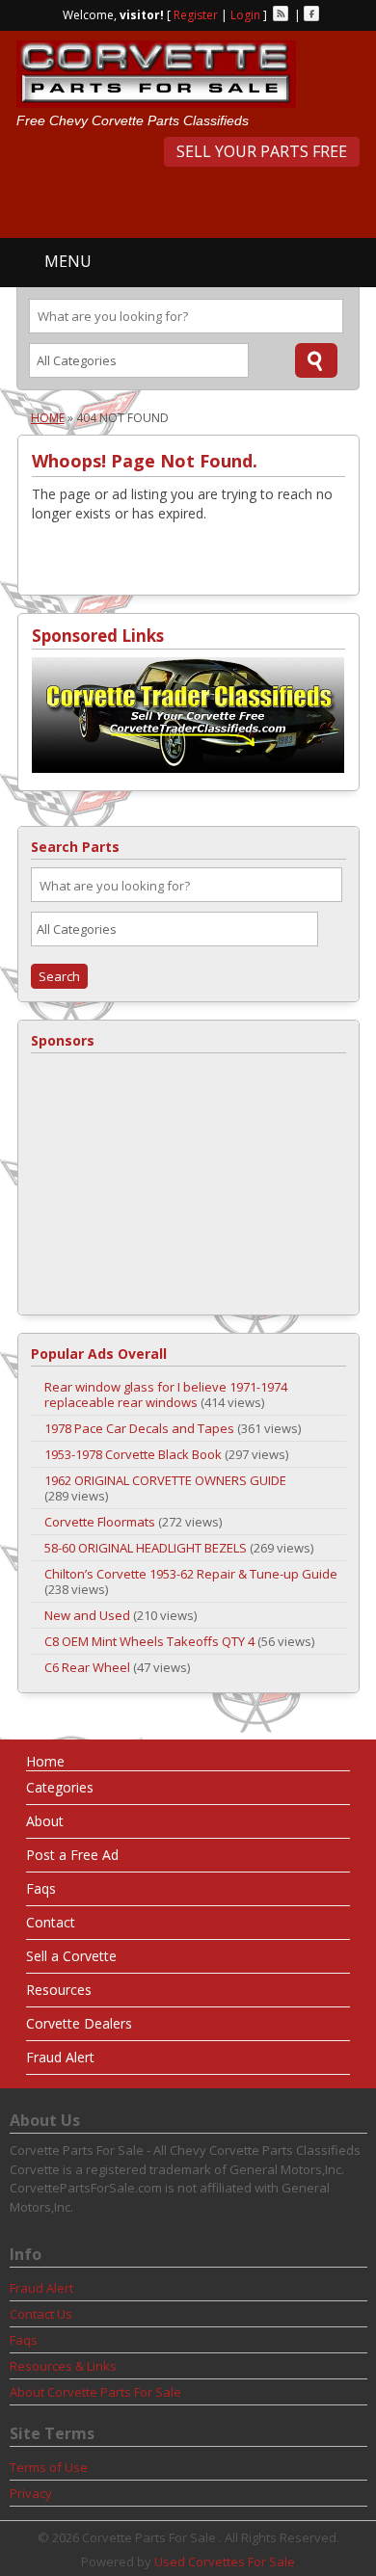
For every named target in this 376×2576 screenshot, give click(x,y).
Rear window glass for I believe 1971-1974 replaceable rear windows (166, 1394)
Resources (59, 1990)
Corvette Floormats (100, 1522)
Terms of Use (49, 2467)
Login (245, 15)
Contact (51, 1922)
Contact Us (41, 2314)
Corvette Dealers (79, 2023)
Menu (68, 261)
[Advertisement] (196, 200)
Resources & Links (63, 2366)
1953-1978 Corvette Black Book (133, 1454)
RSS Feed (281, 13)
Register (196, 15)
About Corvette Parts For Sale (95, 2392)
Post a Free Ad (72, 1855)
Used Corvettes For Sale (225, 2562)
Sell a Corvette (71, 1956)
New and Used (87, 1615)
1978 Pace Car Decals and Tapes (139, 1428)
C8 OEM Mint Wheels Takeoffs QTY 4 (149, 1641)
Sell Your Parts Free (262, 151)
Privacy (31, 2493)
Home (48, 418)
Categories (60, 1787)
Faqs (41, 1888)
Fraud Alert (60, 2057)
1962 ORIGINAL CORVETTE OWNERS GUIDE (165, 1480)
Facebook (311, 13)
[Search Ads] (316, 360)
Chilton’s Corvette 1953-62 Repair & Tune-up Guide (191, 1574)
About (45, 1821)
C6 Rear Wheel (87, 1667)
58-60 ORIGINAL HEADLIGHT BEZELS (146, 1548)
